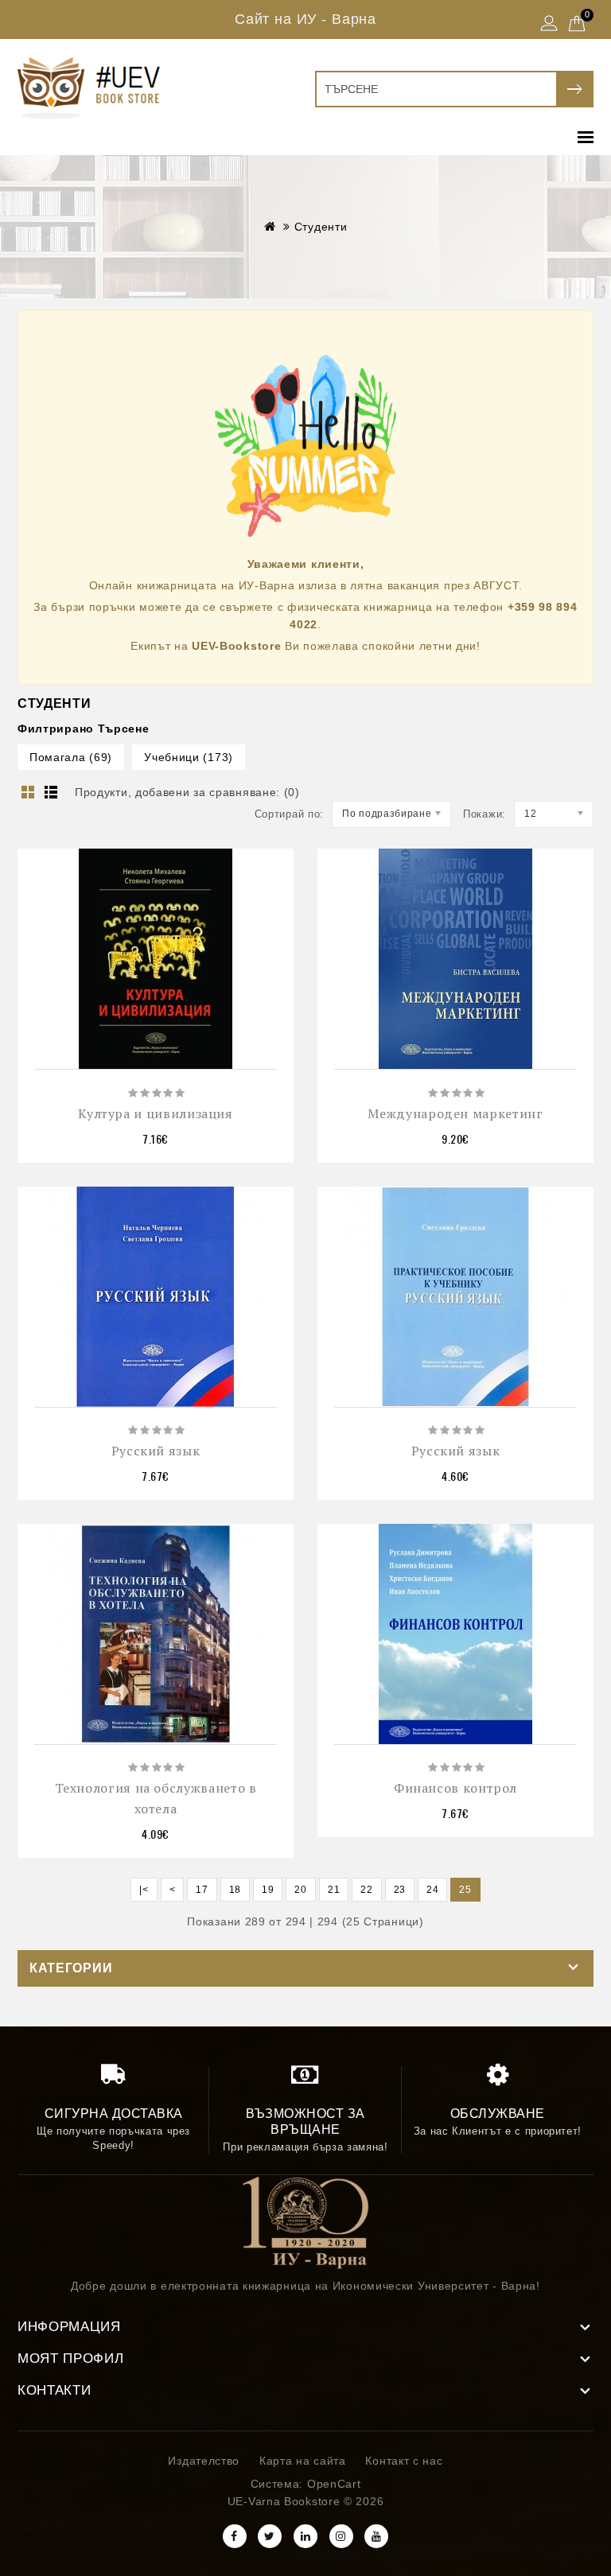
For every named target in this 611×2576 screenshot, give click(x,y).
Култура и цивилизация (155, 1113)
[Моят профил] (549, 25)
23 (400, 1890)
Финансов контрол (455, 1788)
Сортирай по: (289, 814)
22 (366, 1890)
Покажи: (485, 814)
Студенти (321, 227)
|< (144, 1890)
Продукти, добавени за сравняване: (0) (187, 792)
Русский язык (156, 1451)
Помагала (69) (71, 757)
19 (268, 1890)
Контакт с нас (404, 2461)
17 (202, 1890)
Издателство (204, 2461)
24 (432, 1890)
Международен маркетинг (455, 1113)
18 (235, 1890)
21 (334, 1890)
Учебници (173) (189, 757)
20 (300, 1890)
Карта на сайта (303, 2461)
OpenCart (334, 2484)
